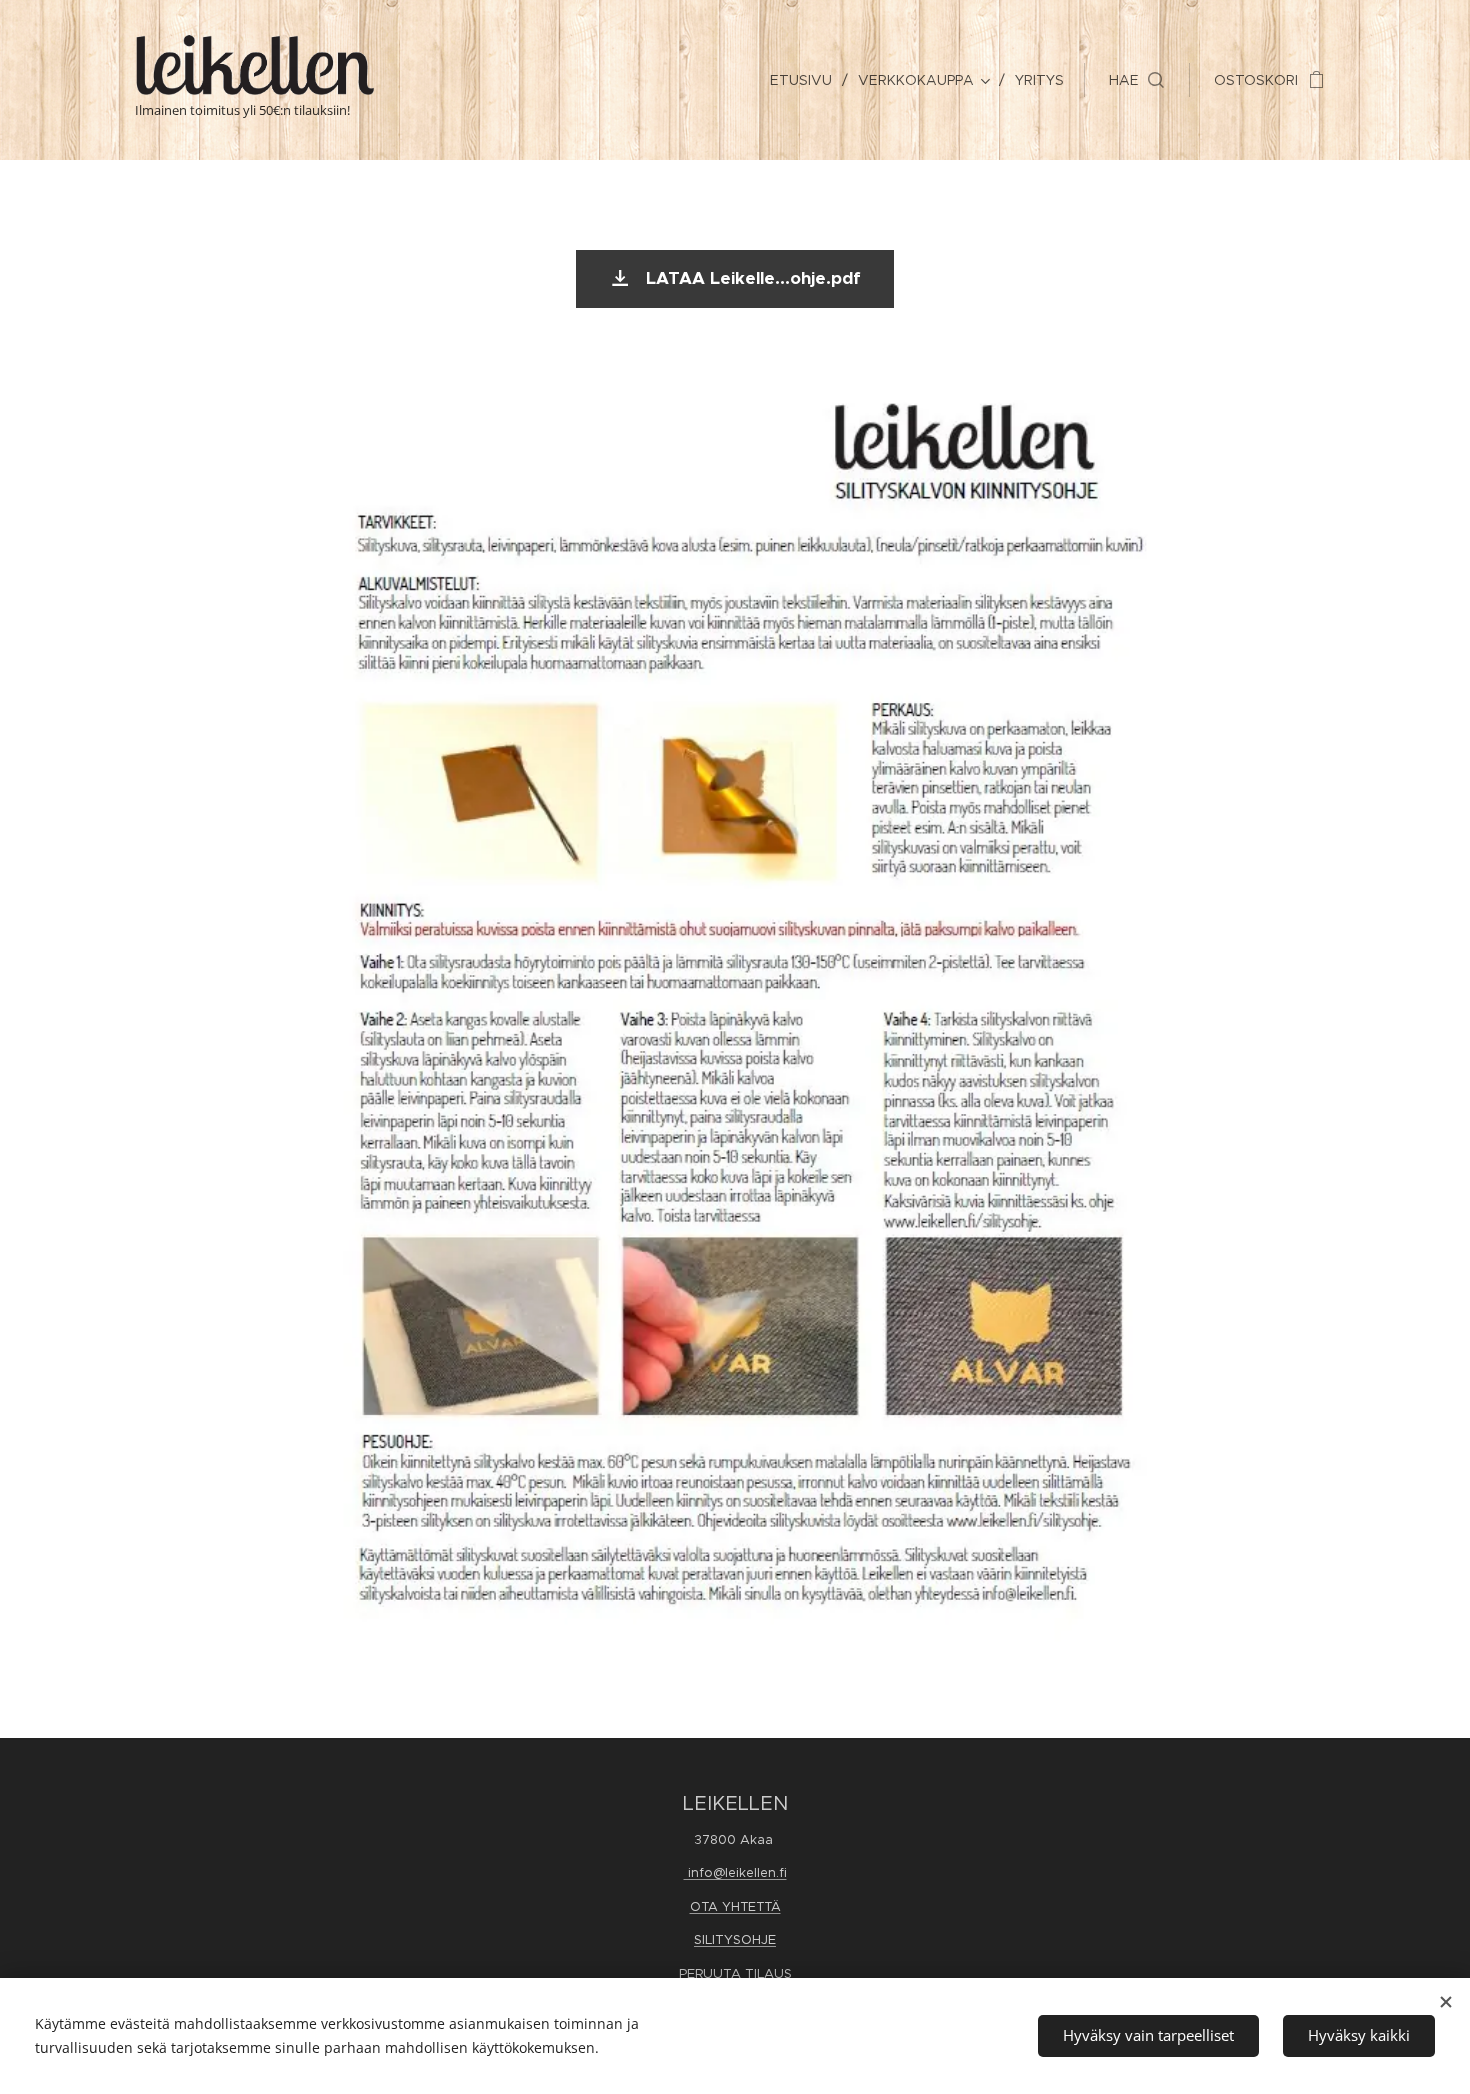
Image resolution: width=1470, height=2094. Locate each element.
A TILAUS (761, 1973)
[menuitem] (806, 80)
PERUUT (705, 1973)
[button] (1136, 80)
